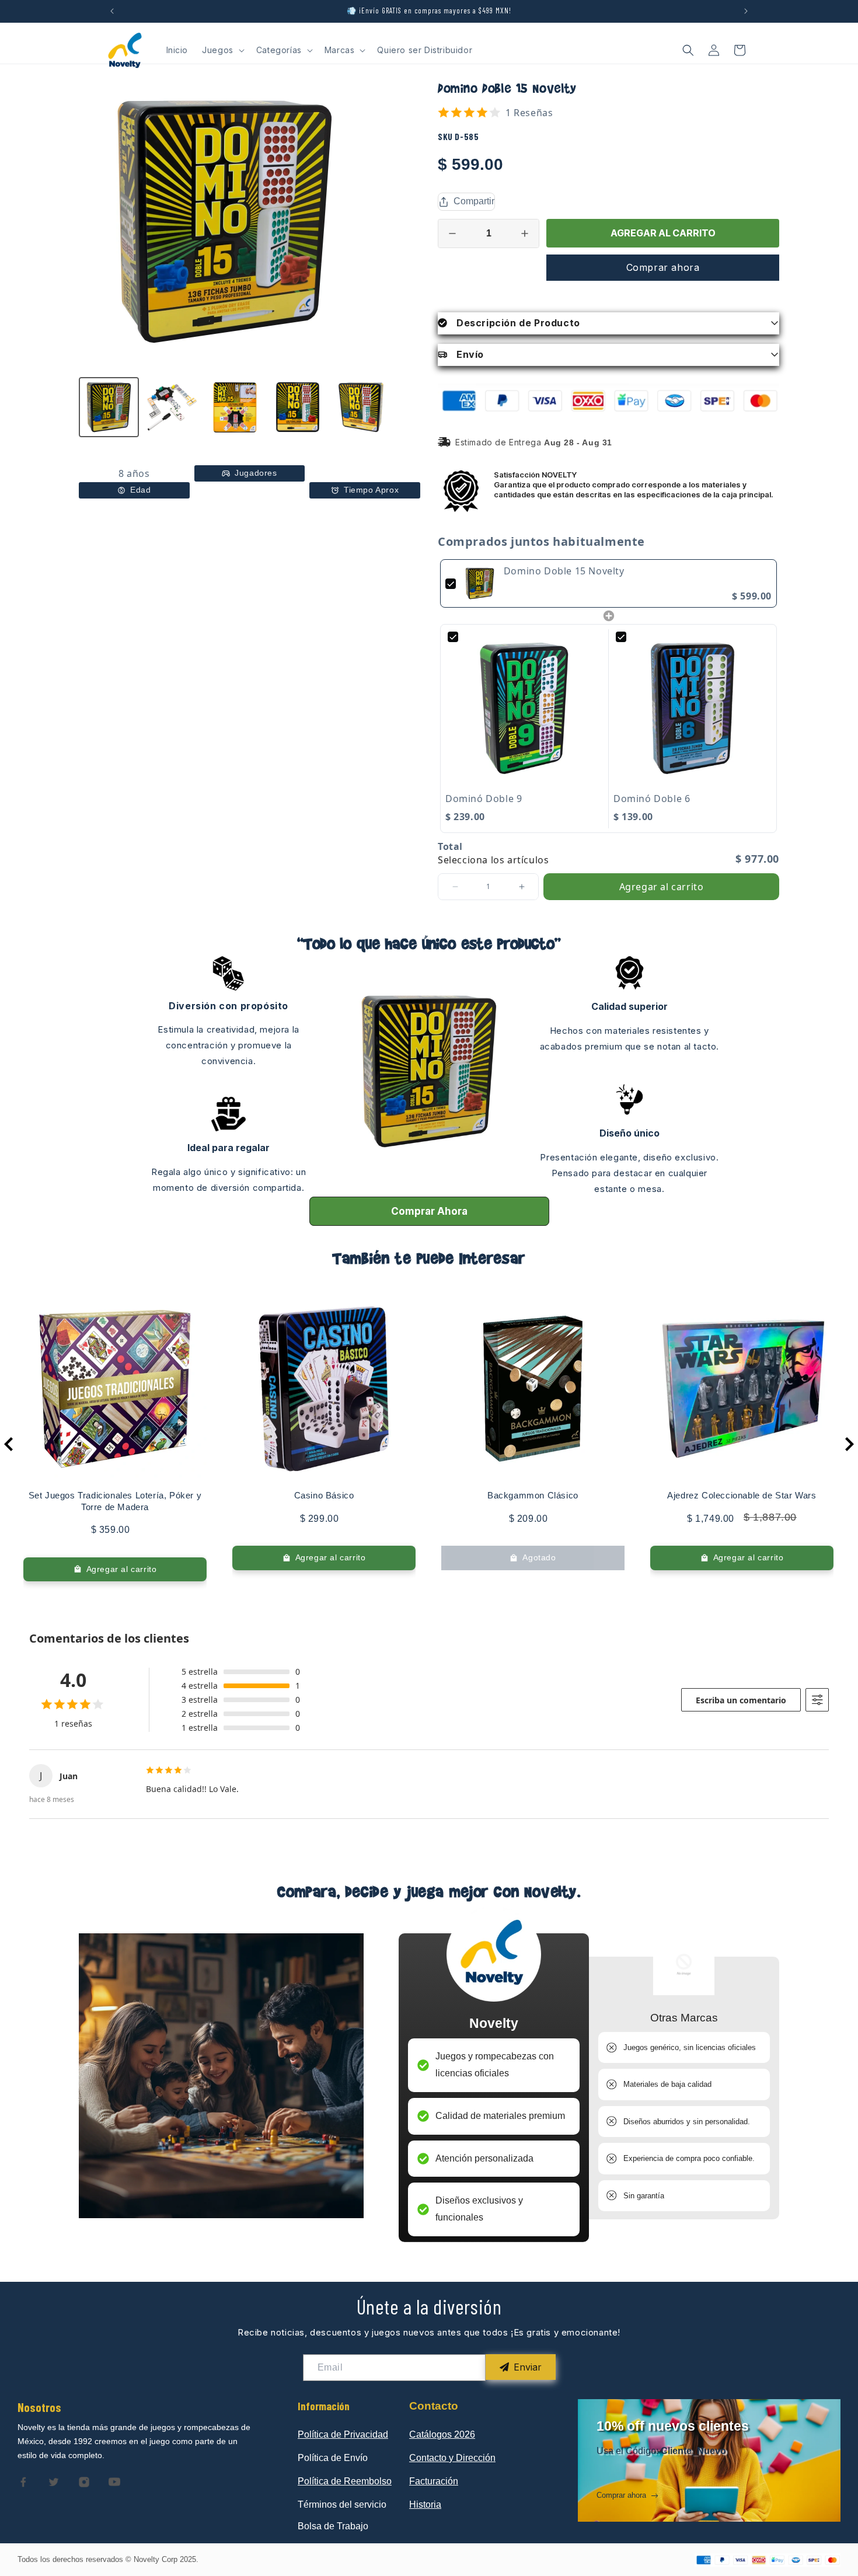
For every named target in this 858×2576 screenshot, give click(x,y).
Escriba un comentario (741, 1700)
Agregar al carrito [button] (662, 887)
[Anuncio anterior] (112, 11)
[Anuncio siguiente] (746, 11)
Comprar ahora (663, 267)
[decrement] (452, 233)
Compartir (474, 201)
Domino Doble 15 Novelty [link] (564, 571)
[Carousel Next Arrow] (849, 1444)
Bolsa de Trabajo (333, 2526)
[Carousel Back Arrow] (9, 1444)
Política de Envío (333, 2458)
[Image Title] (23, 2482)
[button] (222, 50)
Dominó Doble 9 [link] (484, 799)
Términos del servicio (342, 2504)
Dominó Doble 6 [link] (652, 799)
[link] (480, 584)
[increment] (525, 233)
